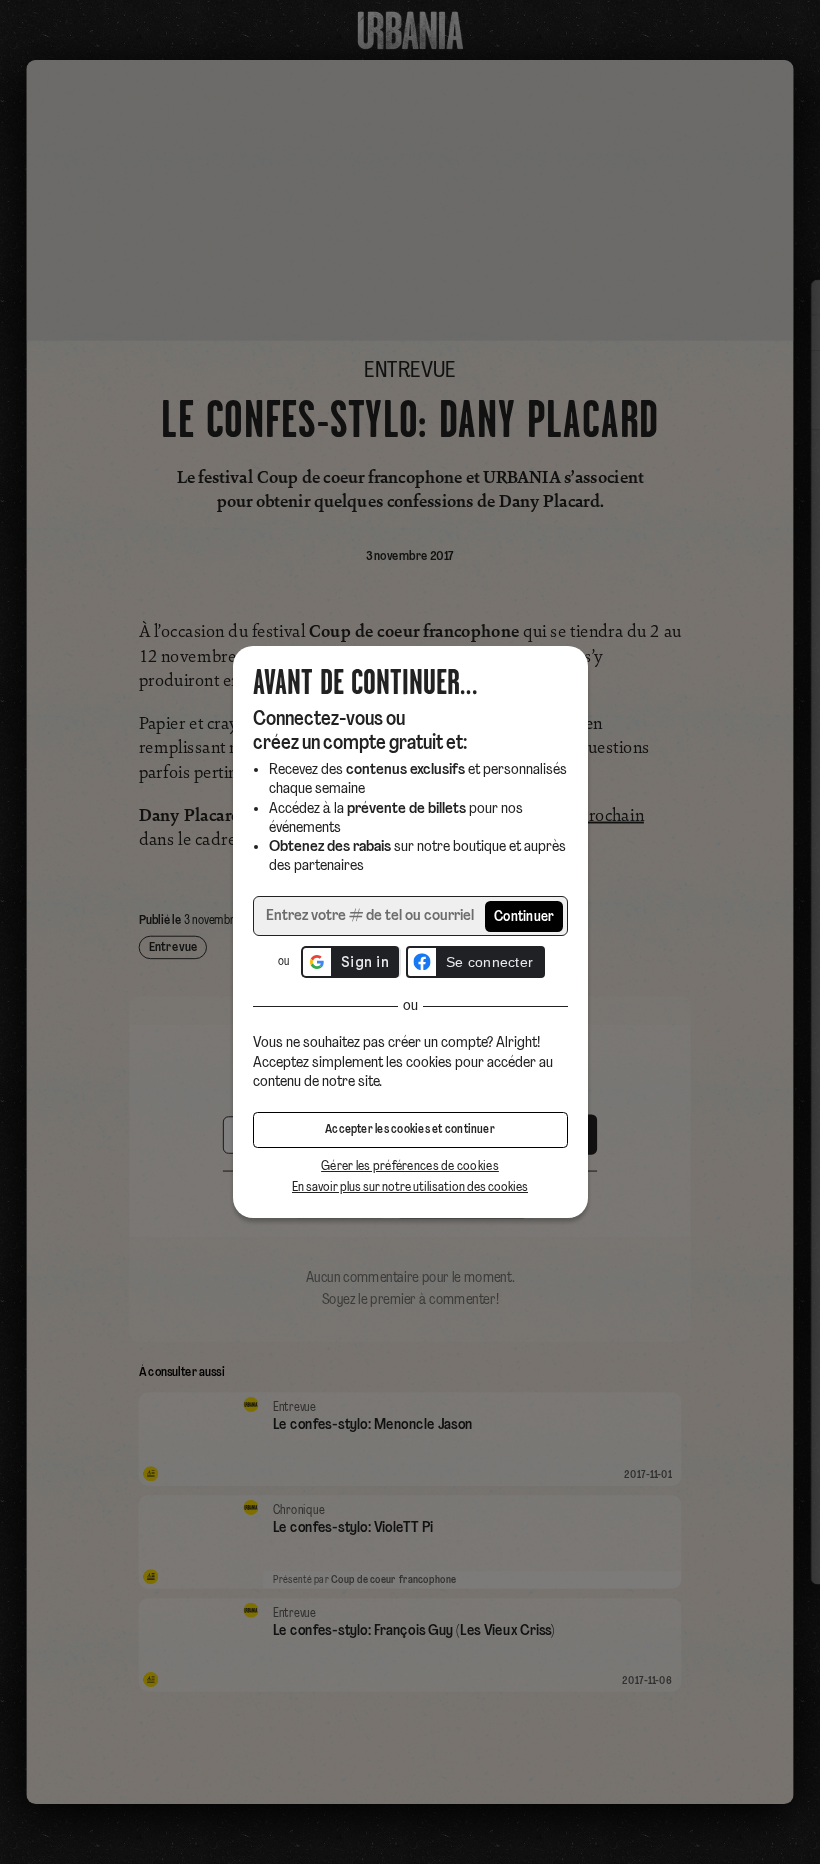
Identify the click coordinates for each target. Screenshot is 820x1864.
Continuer (524, 917)
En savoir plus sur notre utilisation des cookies (410, 1187)
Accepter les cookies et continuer (410, 1130)
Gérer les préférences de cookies (410, 1166)
